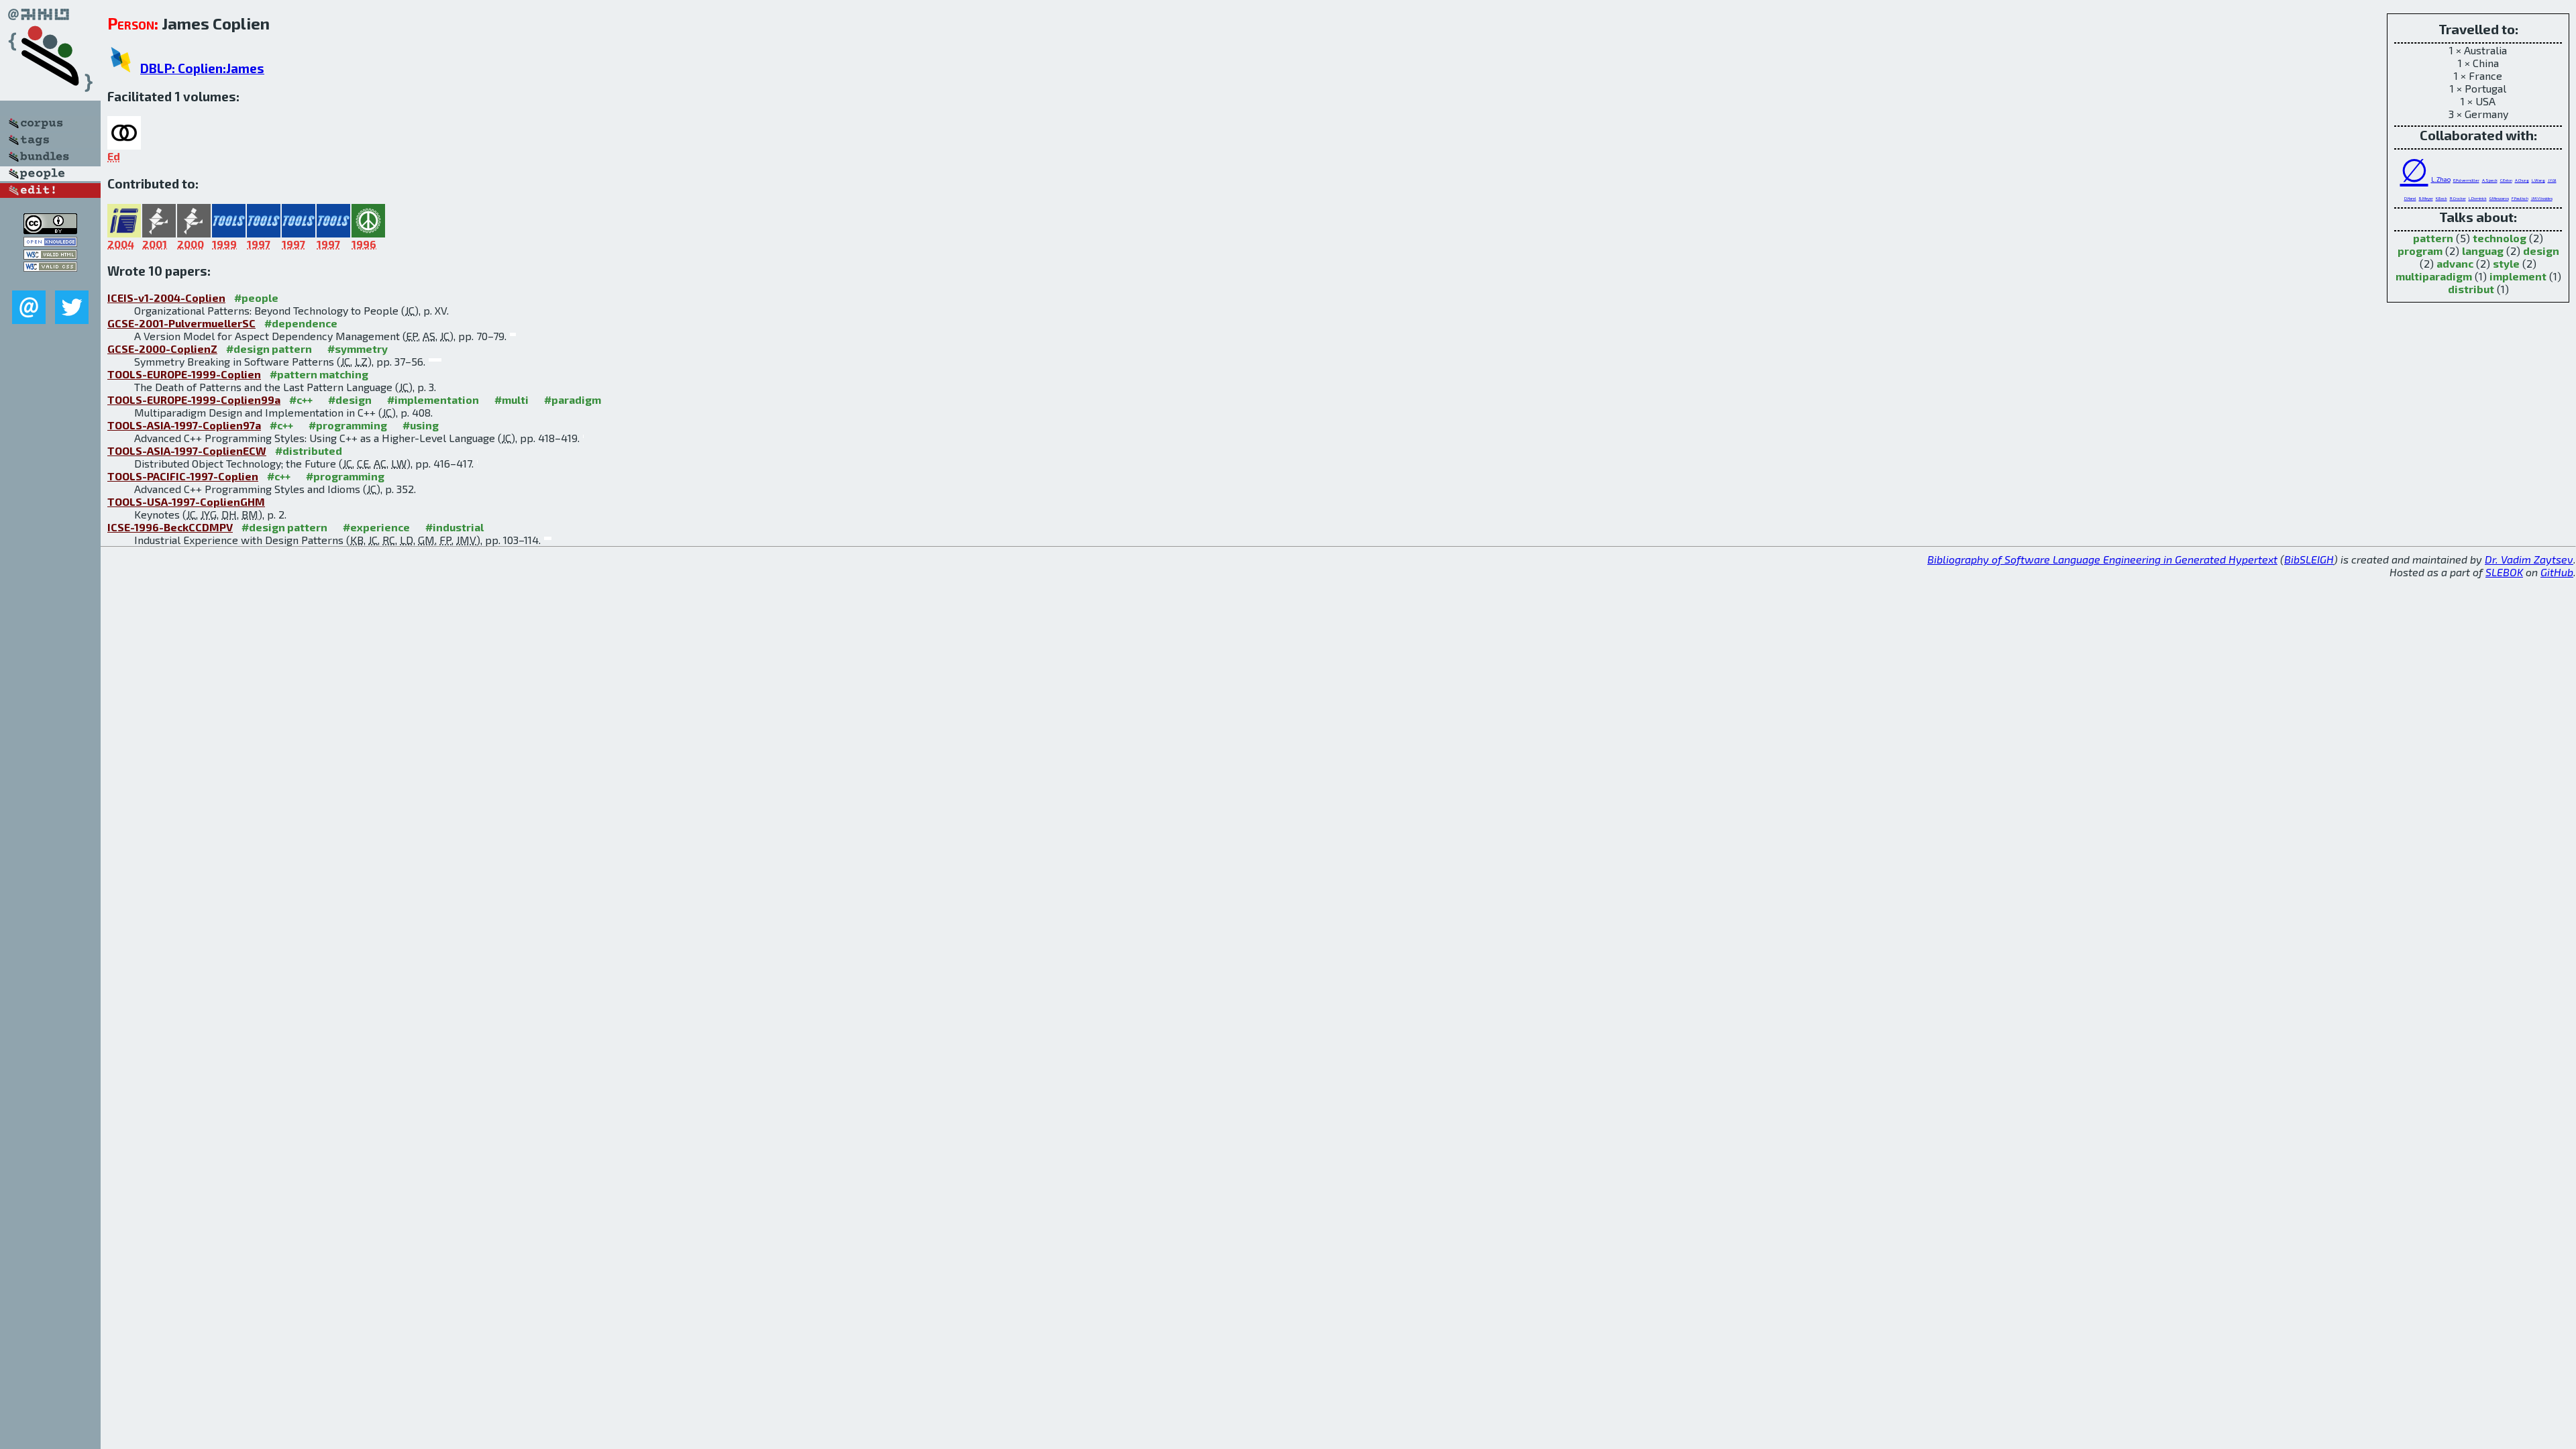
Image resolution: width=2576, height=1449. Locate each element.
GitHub (2557, 572)
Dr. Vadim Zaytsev (2529, 559)
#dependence (301, 323)
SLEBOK (2504, 572)
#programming (348, 425)
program (2420, 251)
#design (350, 399)
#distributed (309, 450)
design (2541, 251)
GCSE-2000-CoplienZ (162, 348)
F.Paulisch (2520, 198)
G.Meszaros (2499, 198)
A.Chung (2522, 180)
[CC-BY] (50, 230)
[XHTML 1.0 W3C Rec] (50, 255)
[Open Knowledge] (50, 243)
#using (421, 425)
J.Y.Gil (2552, 180)
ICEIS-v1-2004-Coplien (166, 298)
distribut (2471, 289)
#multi (512, 399)
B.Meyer (2426, 198)
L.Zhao (2441, 179)
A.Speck (2490, 180)
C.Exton (2506, 180)
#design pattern (269, 348)
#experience (376, 527)
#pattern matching (319, 374)
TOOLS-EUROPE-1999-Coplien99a (194, 399)
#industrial (454, 527)
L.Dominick (2478, 198)
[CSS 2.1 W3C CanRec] (50, 281)
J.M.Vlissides (2542, 198)
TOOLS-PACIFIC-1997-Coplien (183, 476)
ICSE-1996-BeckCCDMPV (170, 527)
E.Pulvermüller (2466, 180)
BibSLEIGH (2309, 559)
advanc (2455, 263)
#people (256, 298)
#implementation (433, 399)
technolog (2500, 238)
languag (2483, 251)
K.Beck (2441, 198)
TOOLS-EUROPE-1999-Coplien (184, 374)
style (2506, 263)
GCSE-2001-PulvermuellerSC (181, 323)
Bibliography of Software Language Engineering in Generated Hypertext (2102, 559)
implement (2518, 276)
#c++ (301, 399)
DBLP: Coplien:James (202, 68)
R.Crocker (2458, 198)
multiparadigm (2434, 276)
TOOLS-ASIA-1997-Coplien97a (184, 425)
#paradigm (573, 399)
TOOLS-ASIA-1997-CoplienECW (187, 450)
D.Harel (2410, 198)
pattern (2433, 238)
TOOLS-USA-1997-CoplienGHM (186, 501)
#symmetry (358, 348)
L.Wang (2538, 180)
